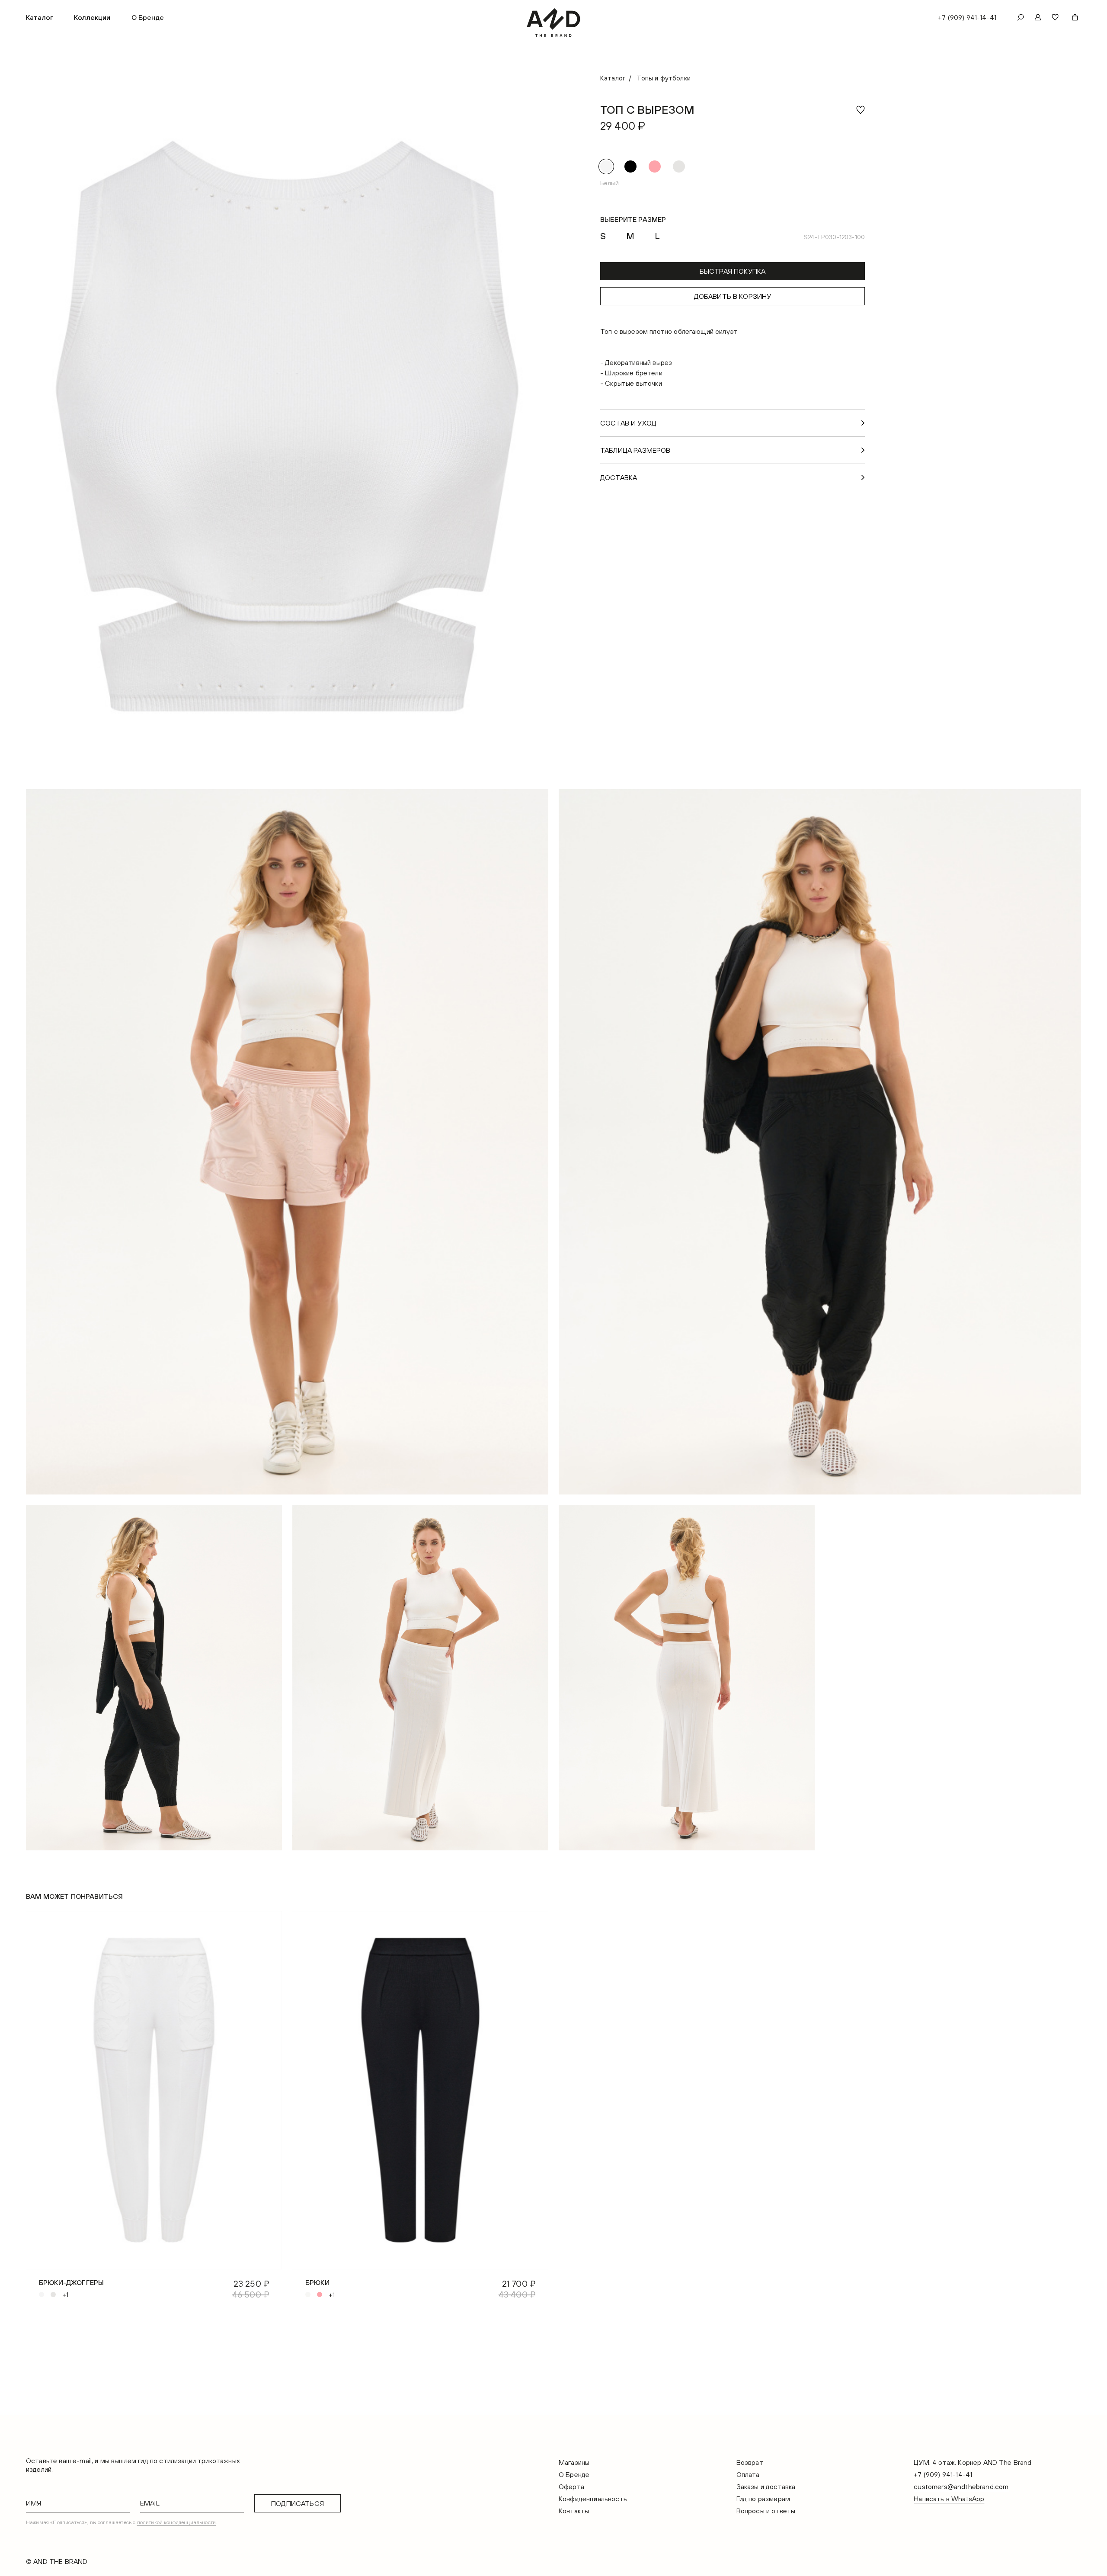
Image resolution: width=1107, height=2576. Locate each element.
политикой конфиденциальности (176, 2522)
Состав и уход (628, 423)
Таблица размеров (635, 450)
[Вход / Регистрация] (1038, 17)
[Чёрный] (630, 166)
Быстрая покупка (733, 271)
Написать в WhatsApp (949, 2499)
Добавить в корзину (733, 296)
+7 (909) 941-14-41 (967, 17)
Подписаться (298, 2503)
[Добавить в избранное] (861, 110)
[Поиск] (1021, 17)
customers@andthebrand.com (961, 2486)
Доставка (619, 477)
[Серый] (679, 166)
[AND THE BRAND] (554, 23)
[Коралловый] (655, 166)
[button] (40, 17)
